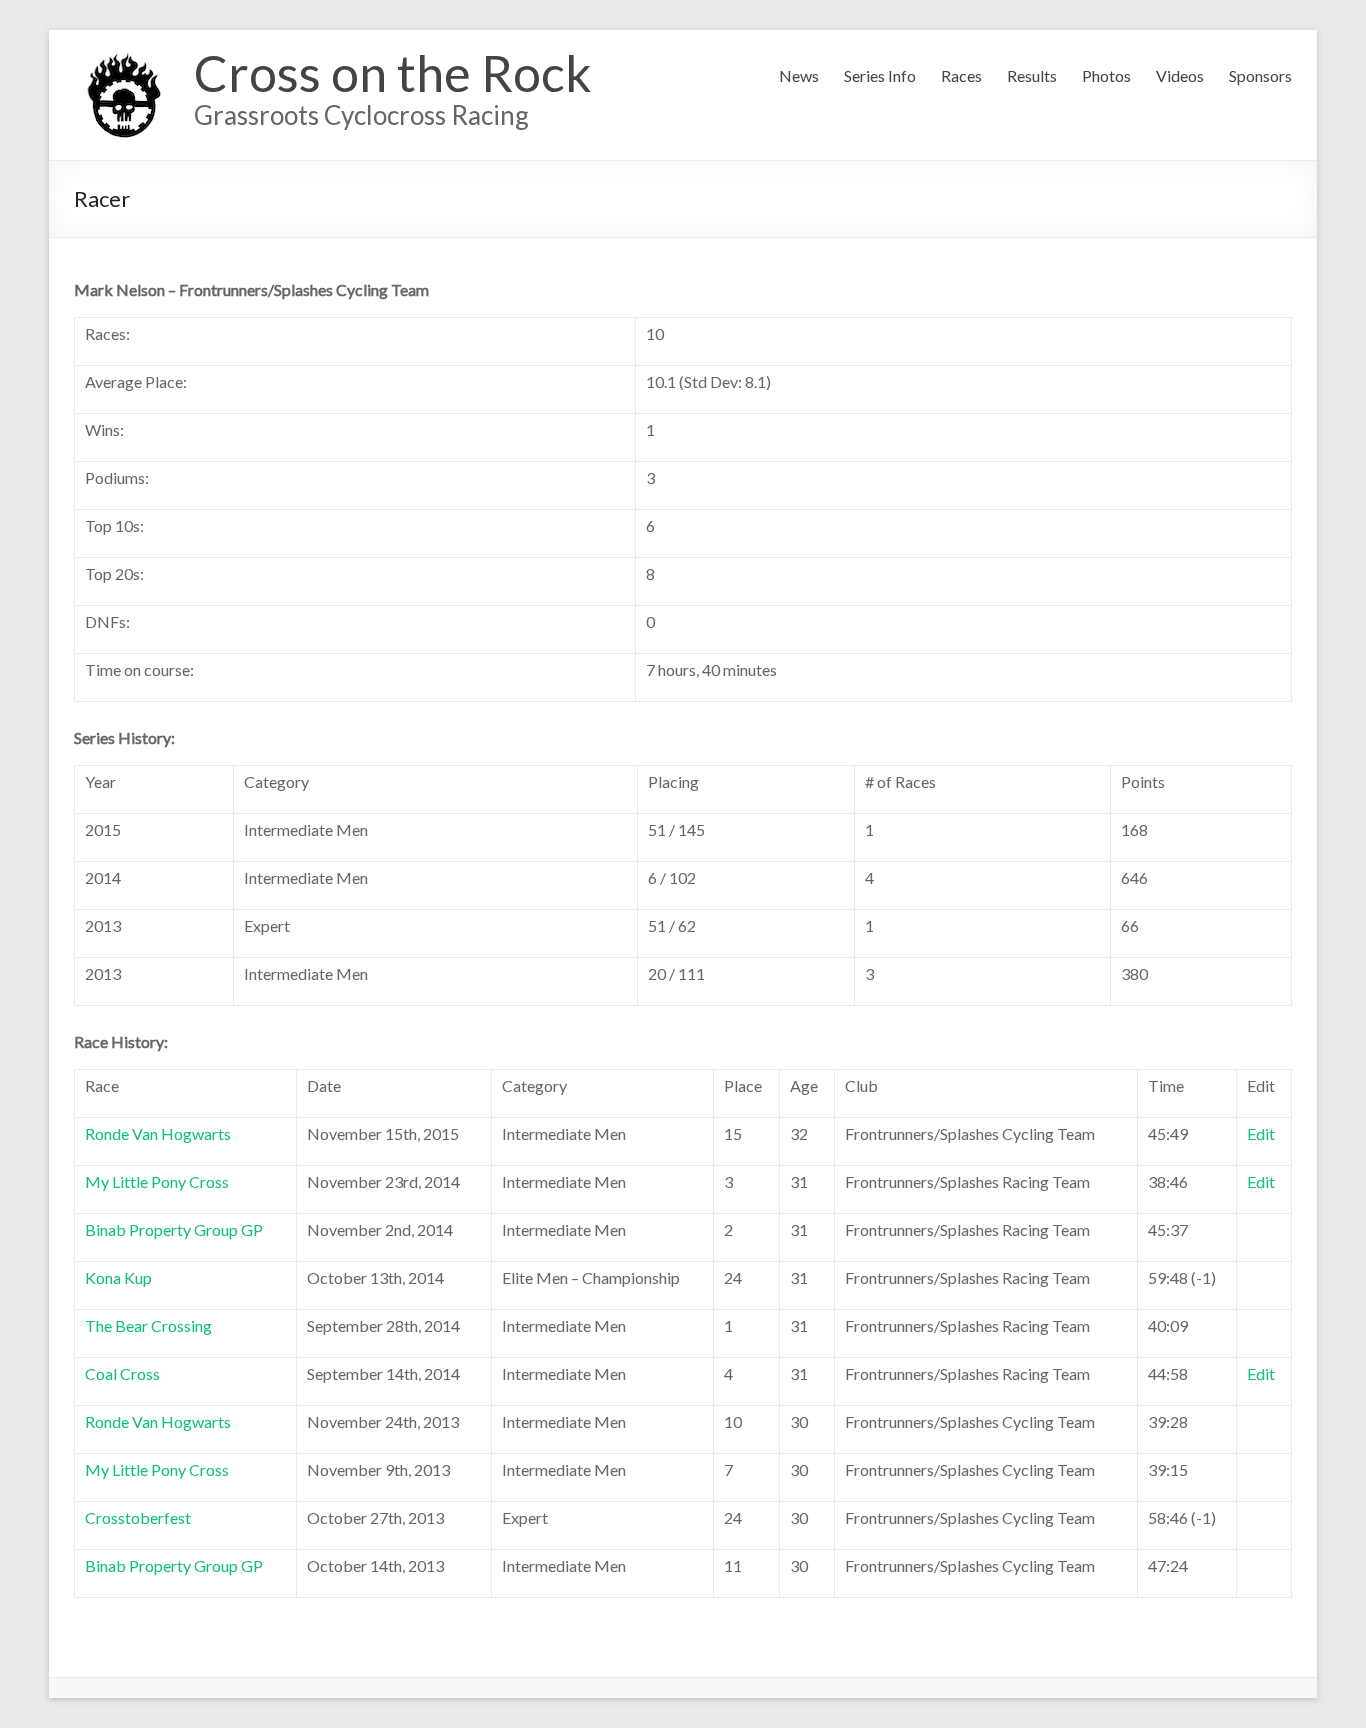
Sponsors (1260, 75)
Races (961, 75)
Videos (1180, 75)
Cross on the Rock (393, 73)
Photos (1106, 75)
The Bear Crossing (148, 1325)
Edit (1261, 1133)
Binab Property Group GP (174, 1229)
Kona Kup (118, 1277)
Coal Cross (122, 1373)
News (799, 75)
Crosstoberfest (138, 1517)
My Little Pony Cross (157, 1181)
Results (1032, 75)
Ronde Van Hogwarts (158, 1133)
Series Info (880, 75)
